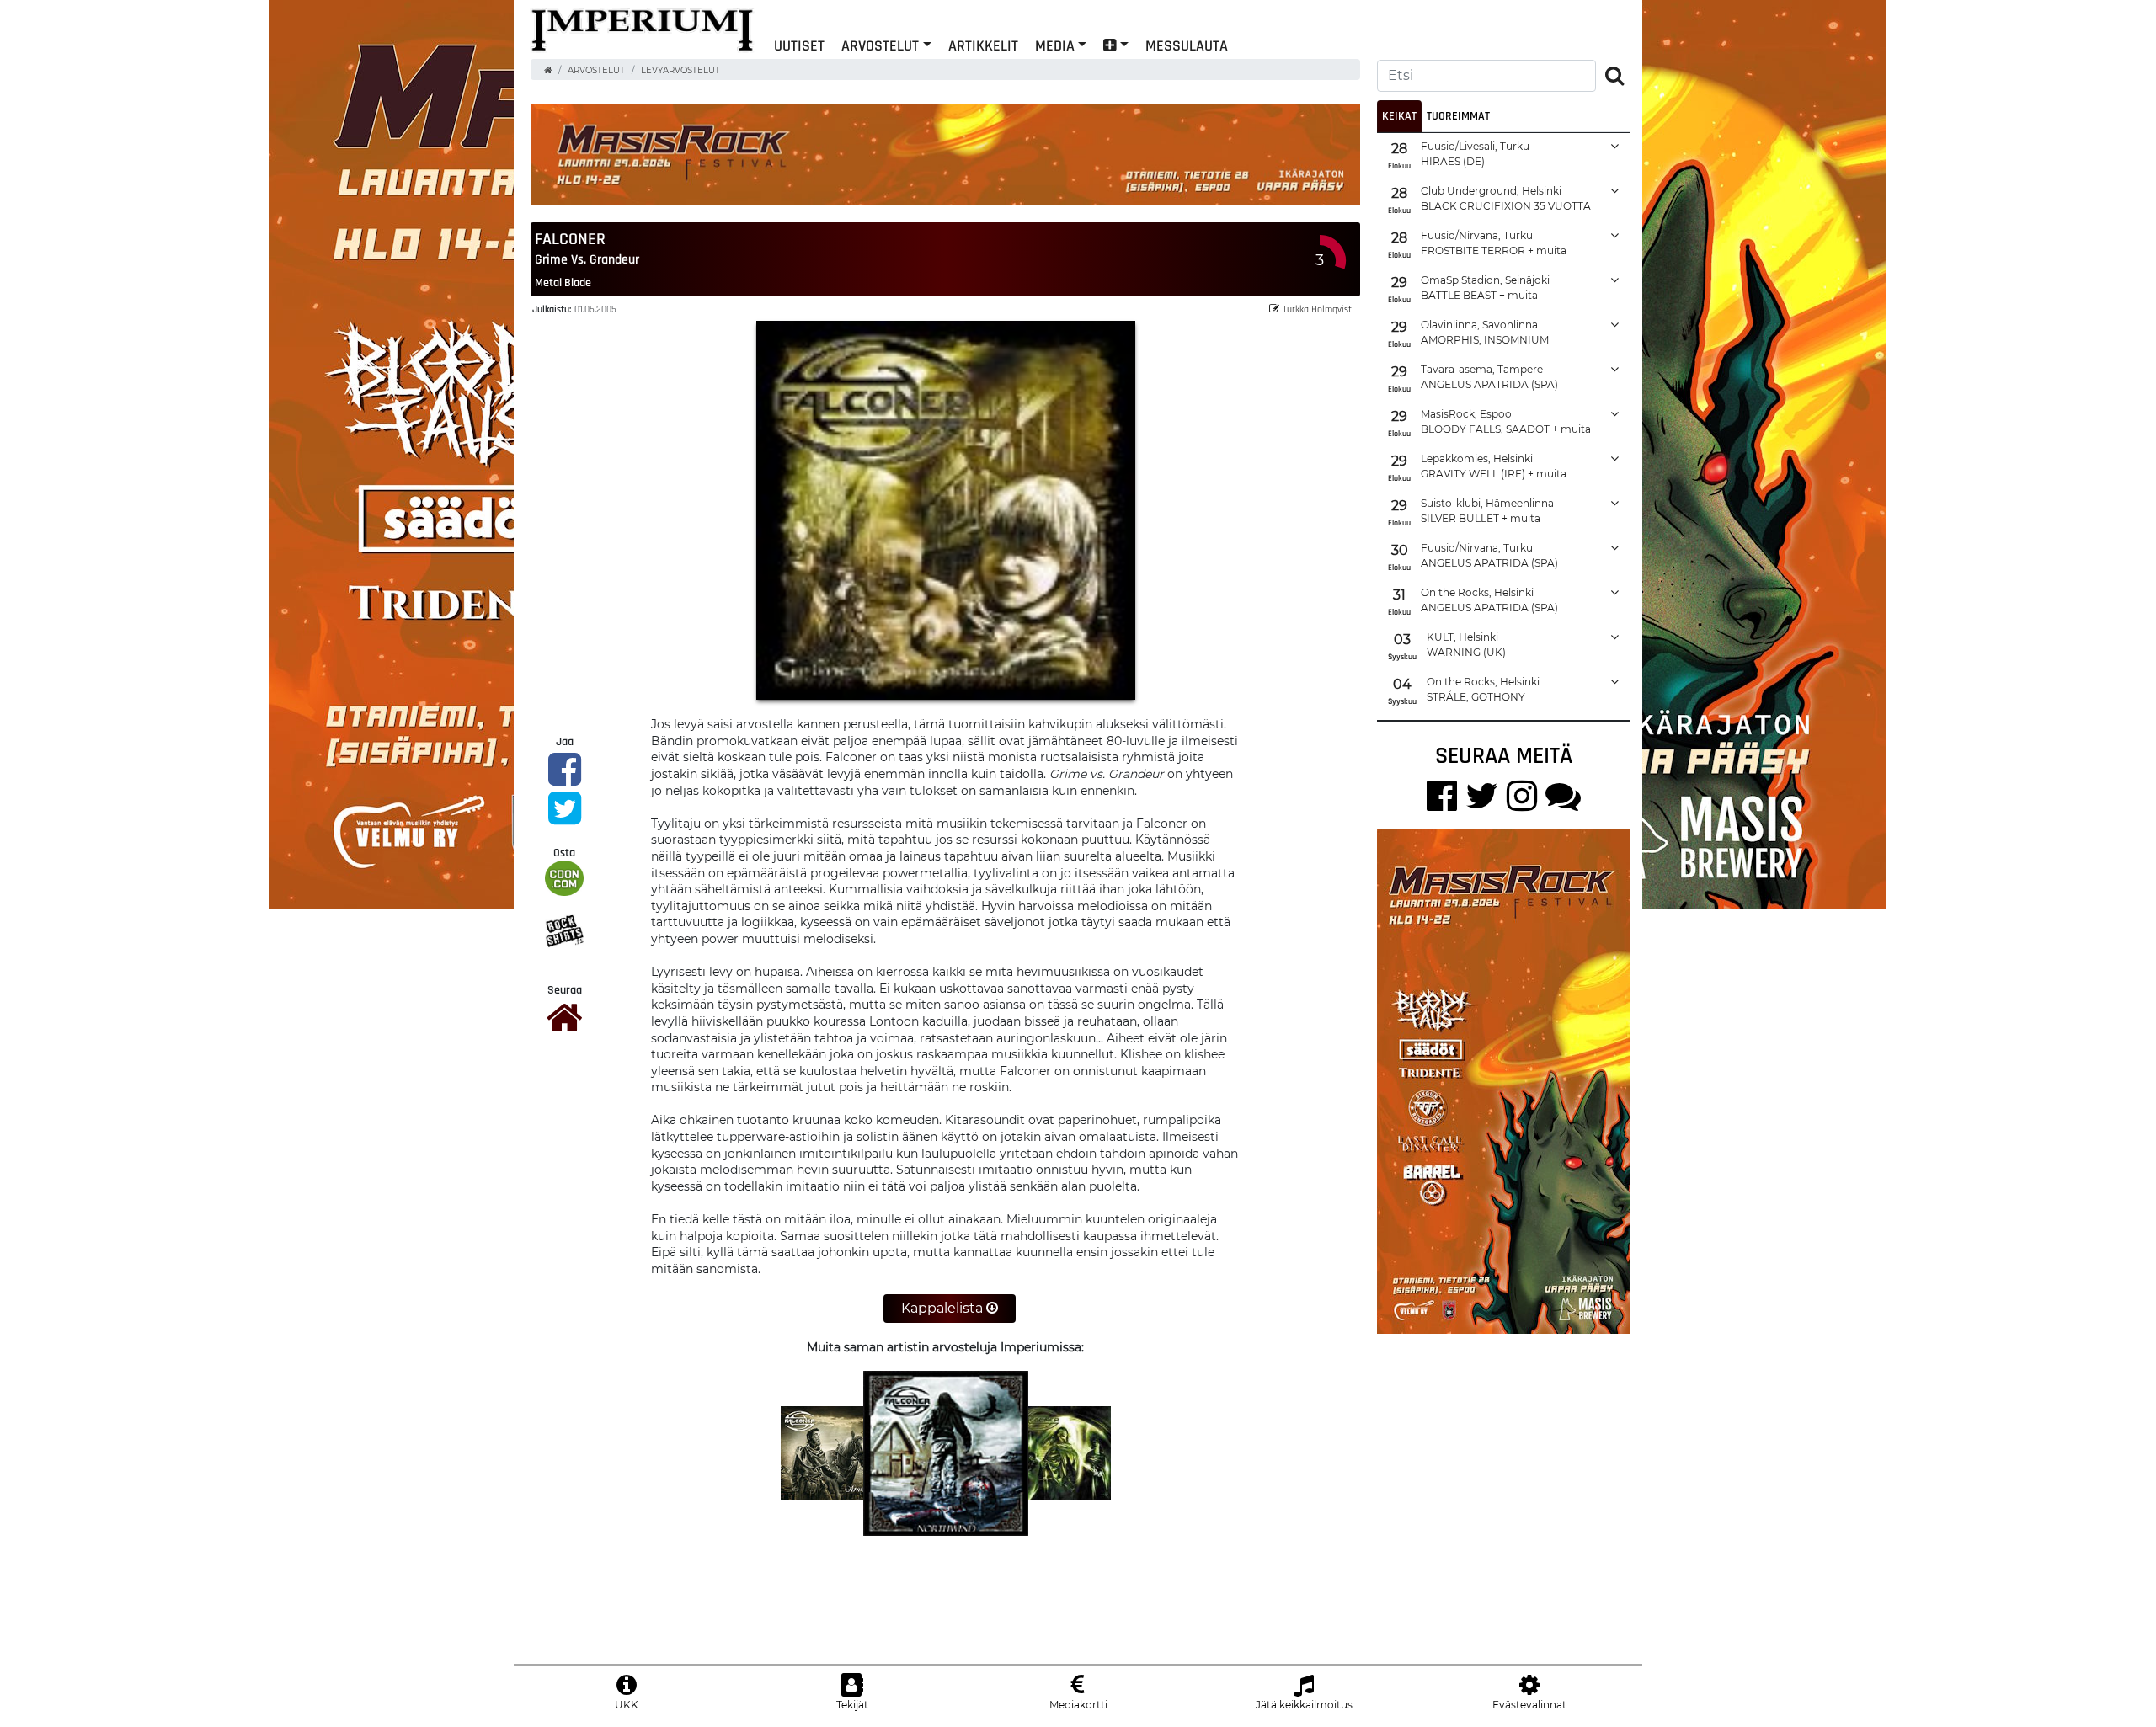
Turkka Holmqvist (1317, 309)
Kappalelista (944, 1308)
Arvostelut (880, 45)
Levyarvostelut (680, 70)
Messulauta (1187, 45)
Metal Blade (563, 282)
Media (1055, 45)
